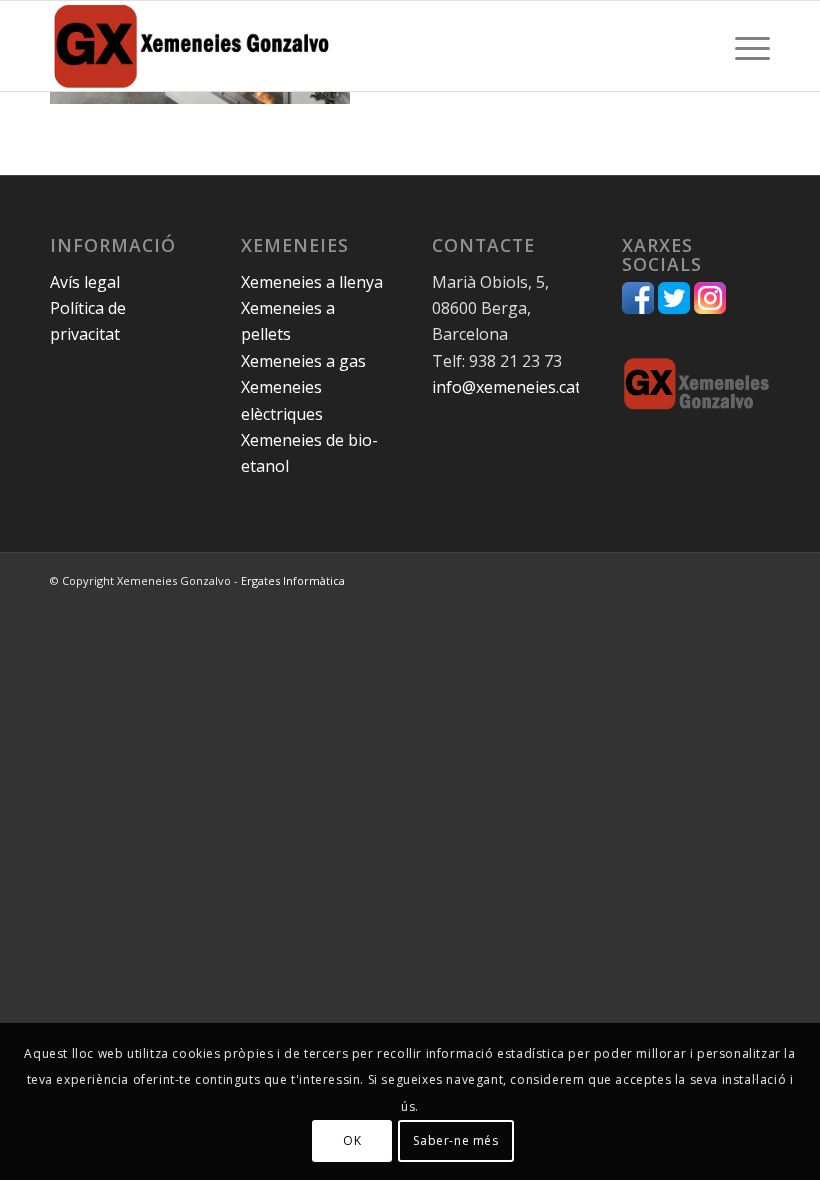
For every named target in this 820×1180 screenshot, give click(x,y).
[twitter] (674, 308)
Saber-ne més (455, 1140)
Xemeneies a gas (303, 361)
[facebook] (638, 308)
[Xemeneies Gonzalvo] (191, 46)
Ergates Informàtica (293, 580)
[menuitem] (742, 46)
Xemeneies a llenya (312, 282)
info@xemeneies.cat (506, 387)
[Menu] (742, 46)
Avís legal (85, 282)
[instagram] (710, 308)
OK (352, 1140)
